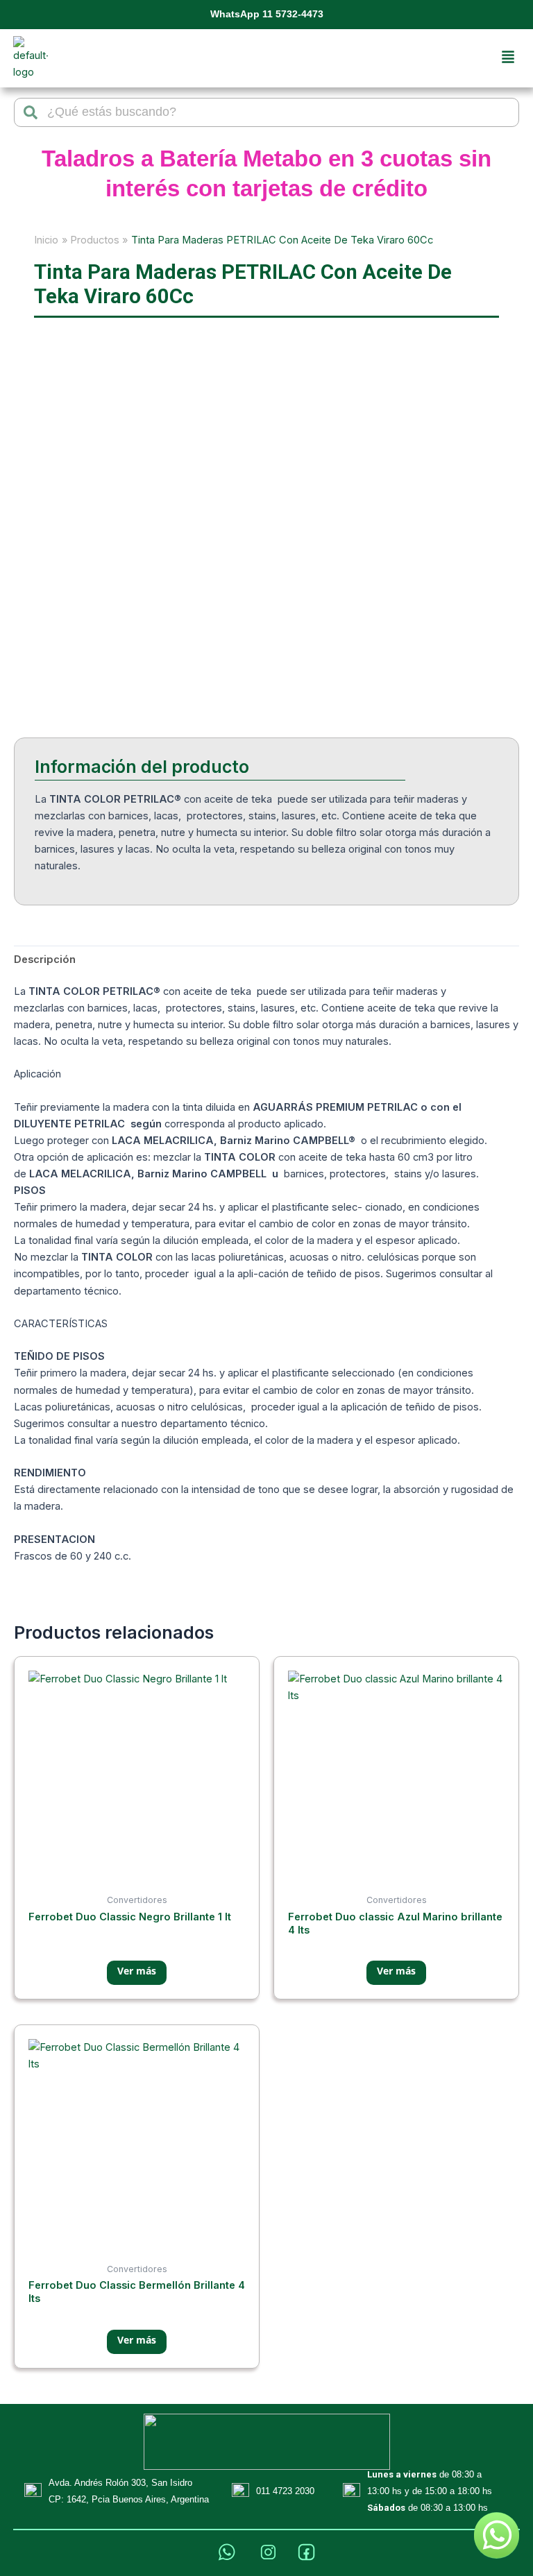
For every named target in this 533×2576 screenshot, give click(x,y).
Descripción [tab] (45, 959)
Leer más (137, 1973)
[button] (508, 58)
